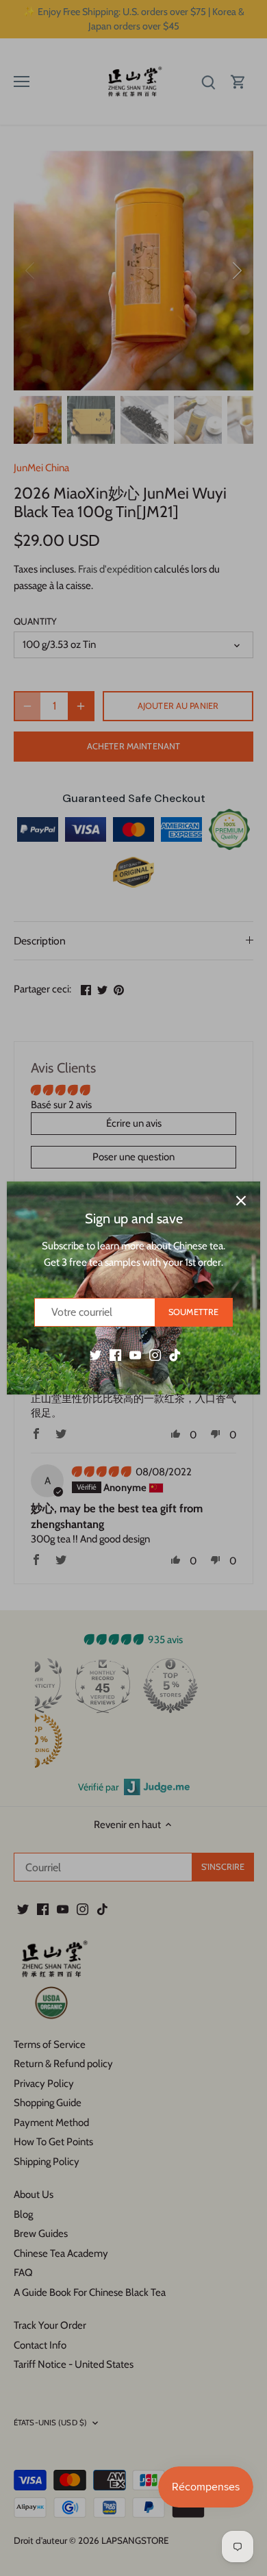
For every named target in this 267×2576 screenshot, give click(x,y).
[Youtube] (135, 1354)
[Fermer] (241, 1201)
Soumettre (193, 1312)
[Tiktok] (175, 1354)
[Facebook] (115, 1354)
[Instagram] (155, 1354)
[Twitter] (96, 1354)
